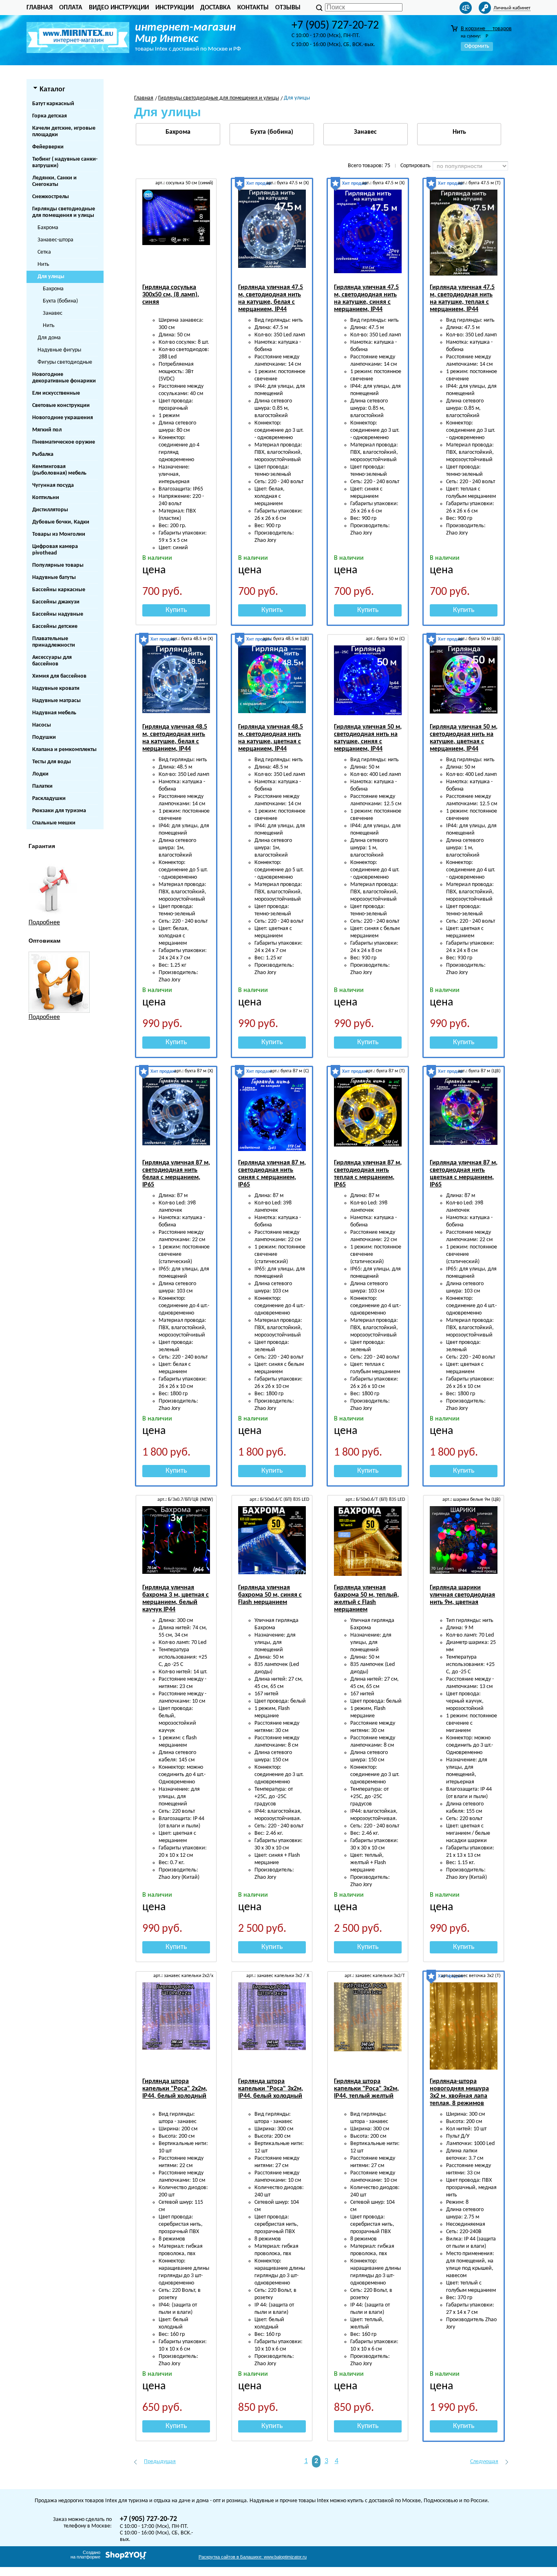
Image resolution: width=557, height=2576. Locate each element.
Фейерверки (48, 147)
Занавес (53, 313)
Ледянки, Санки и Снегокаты (54, 181)
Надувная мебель (54, 713)
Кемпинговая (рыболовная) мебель (59, 470)
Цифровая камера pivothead (55, 550)
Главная (40, 8)
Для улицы (51, 277)
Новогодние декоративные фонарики (64, 378)
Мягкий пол (47, 430)
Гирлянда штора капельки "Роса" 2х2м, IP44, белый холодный (175, 2089)
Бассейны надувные (58, 614)
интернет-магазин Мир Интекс (185, 33)
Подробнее (44, 923)
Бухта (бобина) (60, 301)
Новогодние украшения (63, 418)
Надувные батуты (54, 578)
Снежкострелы (51, 197)
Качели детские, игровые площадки (64, 131)
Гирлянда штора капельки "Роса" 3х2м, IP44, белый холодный (271, 2089)
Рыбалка (43, 454)
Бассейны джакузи (56, 602)
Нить (43, 264)
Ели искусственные (56, 393)
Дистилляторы (50, 510)
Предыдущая (160, 2462)
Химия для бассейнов (59, 676)
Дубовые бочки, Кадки (61, 522)
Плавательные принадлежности (54, 642)
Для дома (49, 338)
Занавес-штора (55, 240)
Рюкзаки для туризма (59, 811)
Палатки (42, 786)
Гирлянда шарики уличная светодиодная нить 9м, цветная (462, 1595)
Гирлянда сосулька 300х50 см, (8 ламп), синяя (171, 295)
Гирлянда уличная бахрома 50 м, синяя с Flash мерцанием (270, 1595)
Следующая (484, 2462)
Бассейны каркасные (59, 590)
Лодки (40, 774)
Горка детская (50, 116)
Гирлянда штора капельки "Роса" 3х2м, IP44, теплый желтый (366, 2089)
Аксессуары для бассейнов (52, 661)
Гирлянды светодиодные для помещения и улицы (64, 212)
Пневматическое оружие (64, 442)
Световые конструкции (61, 405)
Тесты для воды (52, 762)
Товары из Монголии (59, 534)
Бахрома (48, 228)
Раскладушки (49, 799)
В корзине (486, 29)
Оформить (477, 46)
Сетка (44, 252)
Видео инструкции (119, 8)
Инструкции (175, 8)
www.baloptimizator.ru (253, 2557)
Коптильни (46, 498)
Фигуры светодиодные (65, 362)
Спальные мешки (54, 823)
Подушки (44, 737)
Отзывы (288, 8)
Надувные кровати (56, 688)
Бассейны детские (55, 626)
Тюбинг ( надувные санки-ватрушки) (65, 162)
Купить (176, 610)
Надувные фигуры (59, 350)
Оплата (71, 8)
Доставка (216, 8)
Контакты (253, 8)
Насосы (42, 725)
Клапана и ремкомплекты (64, 750)
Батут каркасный (53, 104)
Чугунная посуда (53, 485)
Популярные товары (58, 565)
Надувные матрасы (56, 701)
